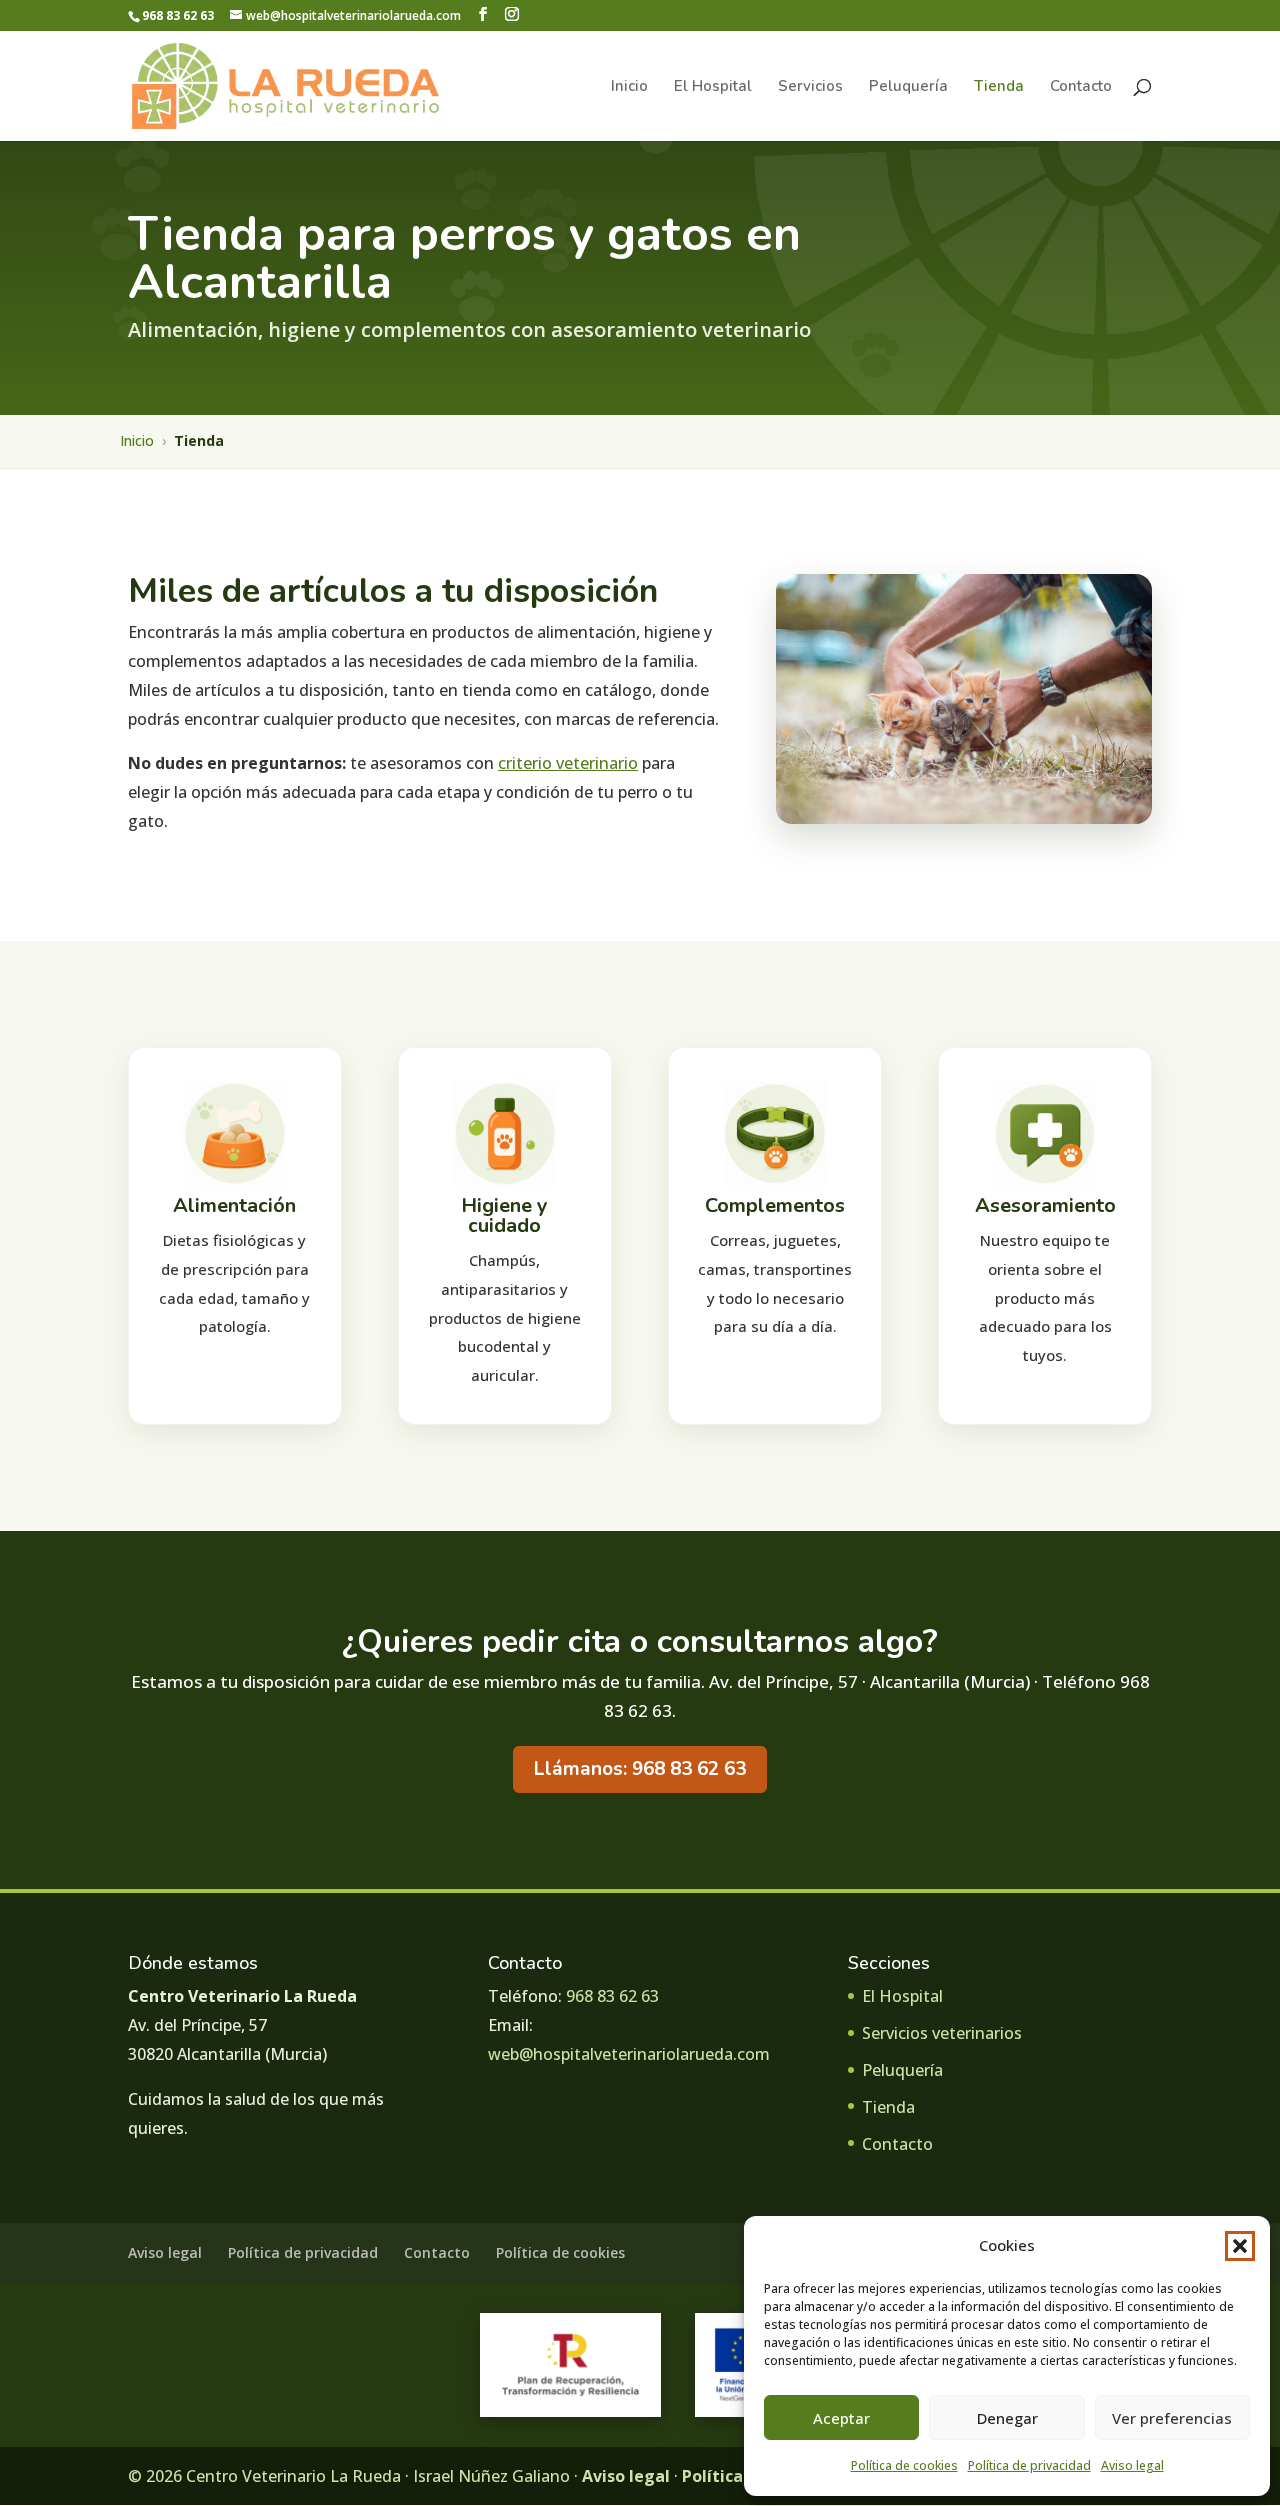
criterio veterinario (568, 763)
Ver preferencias (1172, 2418)
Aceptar (841, 2418)
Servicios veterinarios (942, 2033)
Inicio (629, 87)
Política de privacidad (1029, 2465)
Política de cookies (904, 2465)
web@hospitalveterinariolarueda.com (629, 2054)
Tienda (999, 87)
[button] (1240, 2246)
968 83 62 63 (612, 1996)
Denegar (1007, 2418)
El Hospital (713, 87)
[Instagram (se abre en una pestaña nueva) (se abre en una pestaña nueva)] (512, 14)
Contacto (1081, 87)
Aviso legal (1132, 2465)
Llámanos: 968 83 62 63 (640, 1769)
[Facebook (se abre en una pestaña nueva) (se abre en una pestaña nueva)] (483, 14)
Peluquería (908, 87)
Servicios (810, 87)
